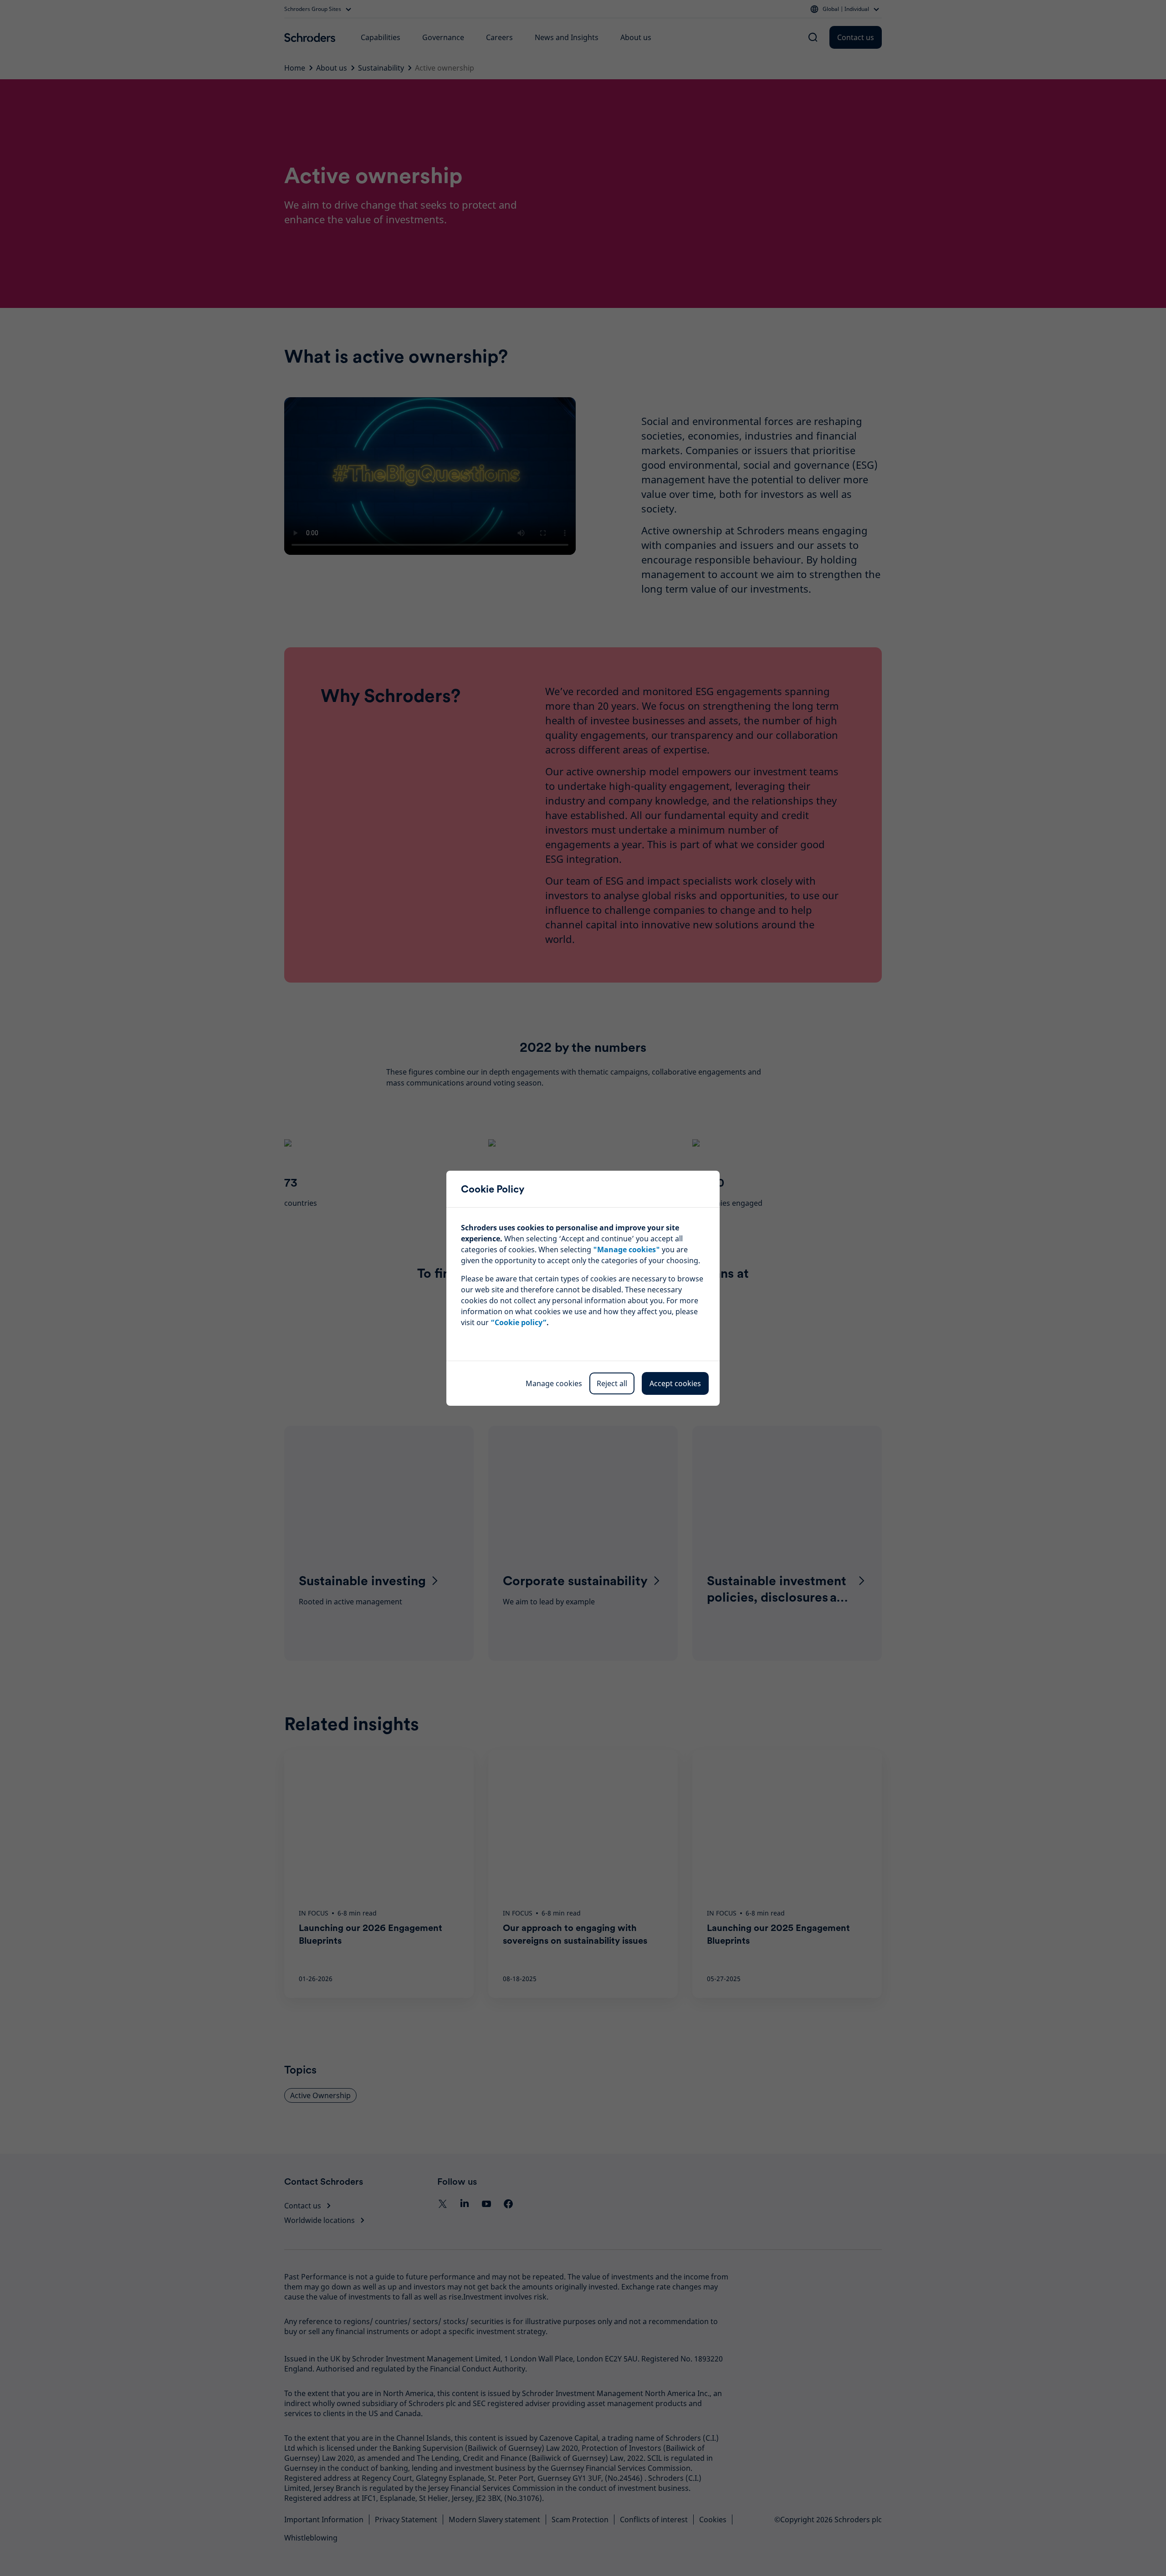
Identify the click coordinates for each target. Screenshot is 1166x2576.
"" (626, 1250)
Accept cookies (675, 1383)
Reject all (612, 1383)
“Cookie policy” (519, 1322)
